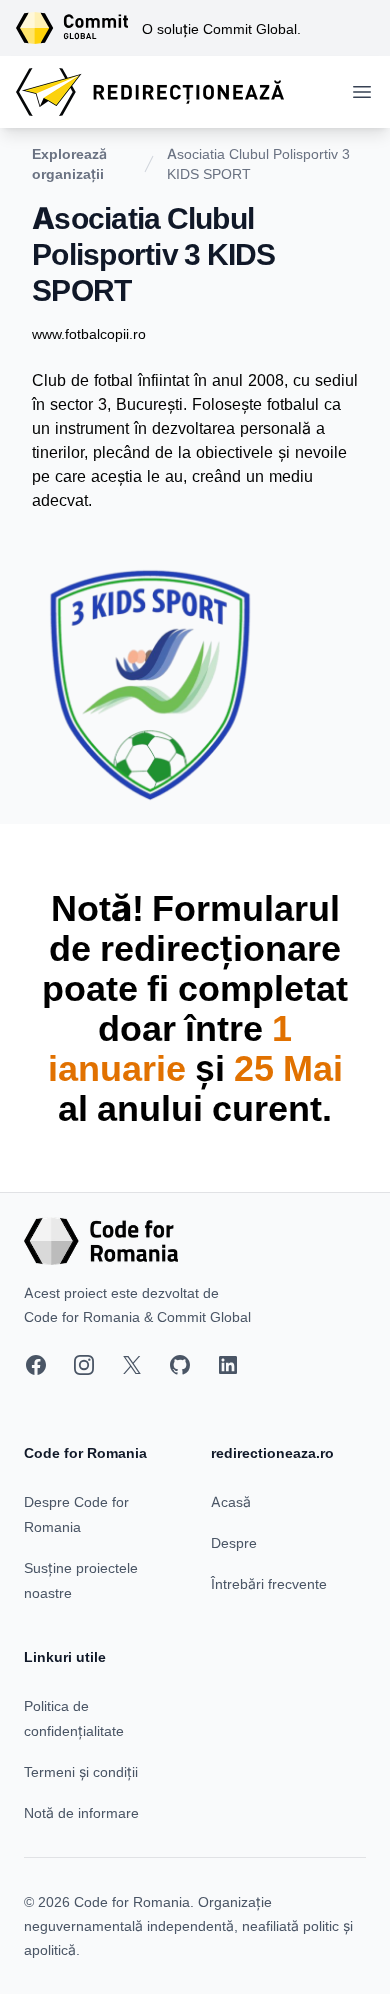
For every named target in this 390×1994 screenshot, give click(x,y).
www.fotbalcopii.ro (89, 333)
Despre (234, 1542)
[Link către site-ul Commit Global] (79, 28)
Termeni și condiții (81, 1771)
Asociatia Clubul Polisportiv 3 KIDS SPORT (258, 163)
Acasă (231, 1501)
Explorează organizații (69, 163)
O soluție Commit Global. (221, 28)
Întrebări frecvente (269, 1583)
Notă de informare (81, 1812)
